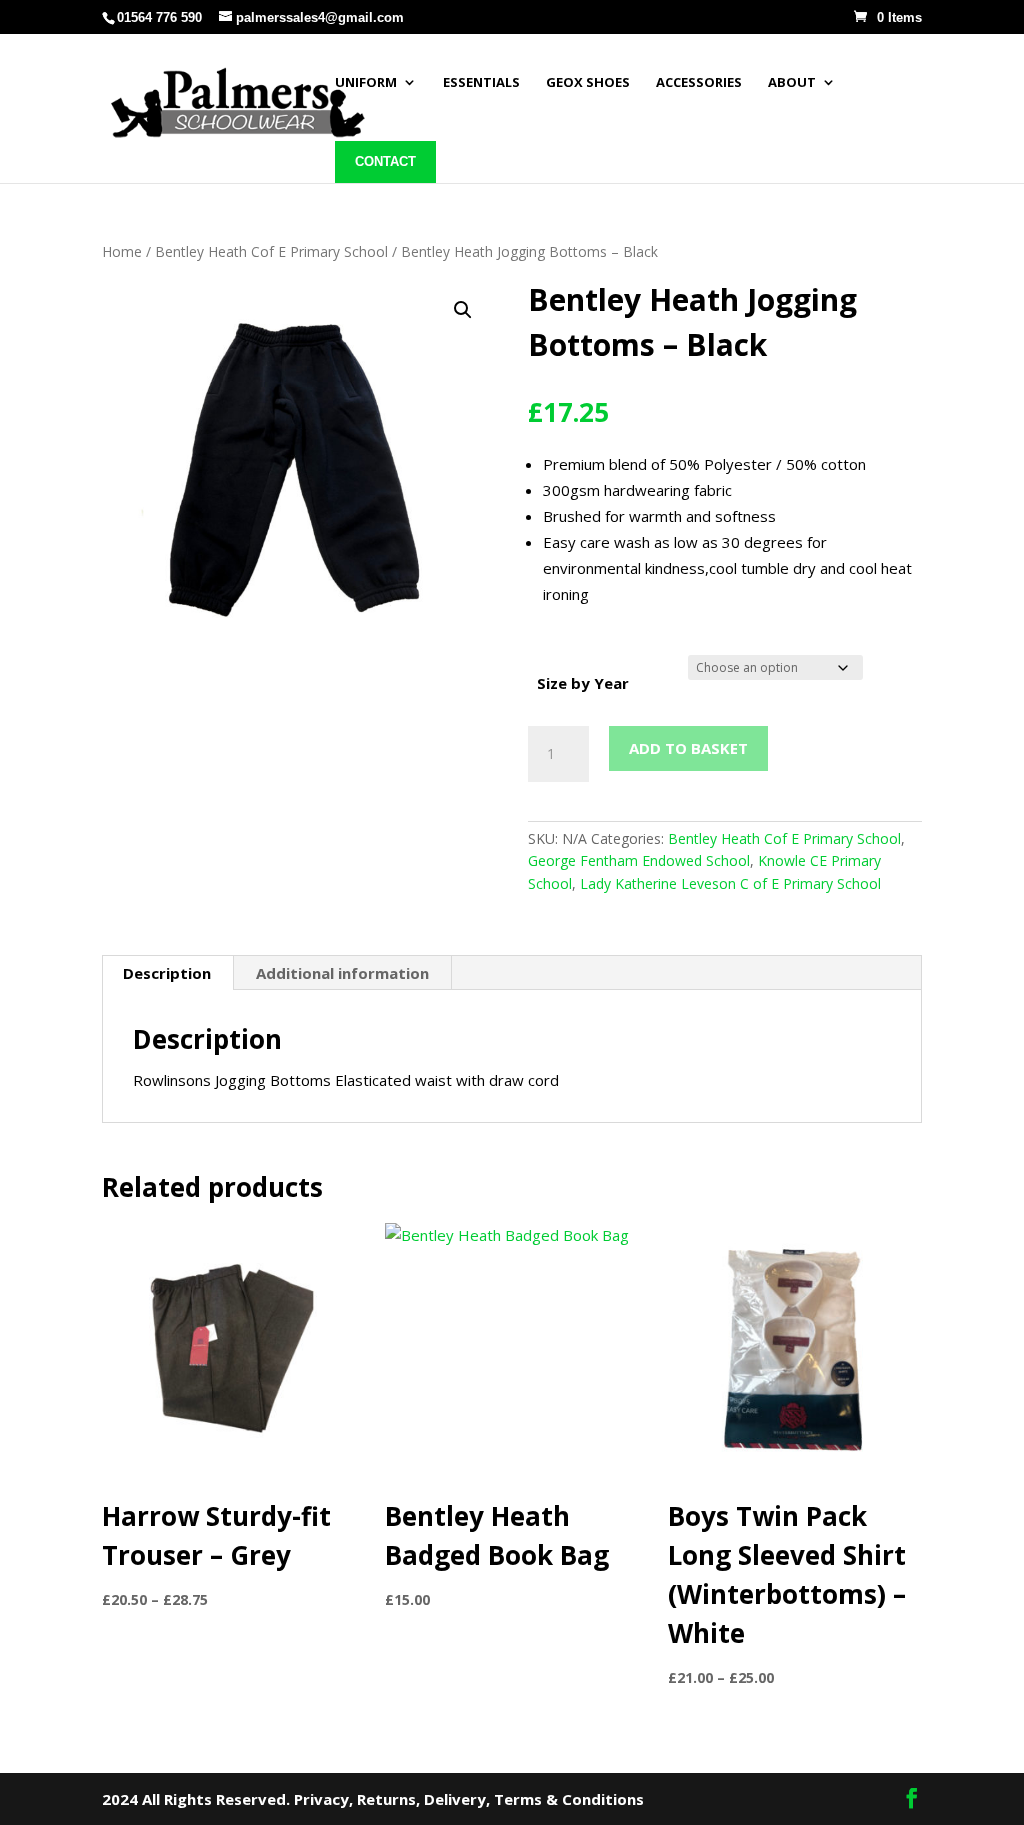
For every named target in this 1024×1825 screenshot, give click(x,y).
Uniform (366, 82)
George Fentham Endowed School (639, 860)
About (792, 82)
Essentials (481, 82)
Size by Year (583, 683)
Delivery (455, 1799)
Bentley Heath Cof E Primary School (271, 251)
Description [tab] (167, 973)
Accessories (699, 82)
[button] (463, 310)
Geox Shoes (588, 82)
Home (122, 251)
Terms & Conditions (569, 1799)
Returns (386, 1799)
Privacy (321, 1799)
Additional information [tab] (342, 973)
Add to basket (688, 748)
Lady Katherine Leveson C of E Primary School (730, 883)
